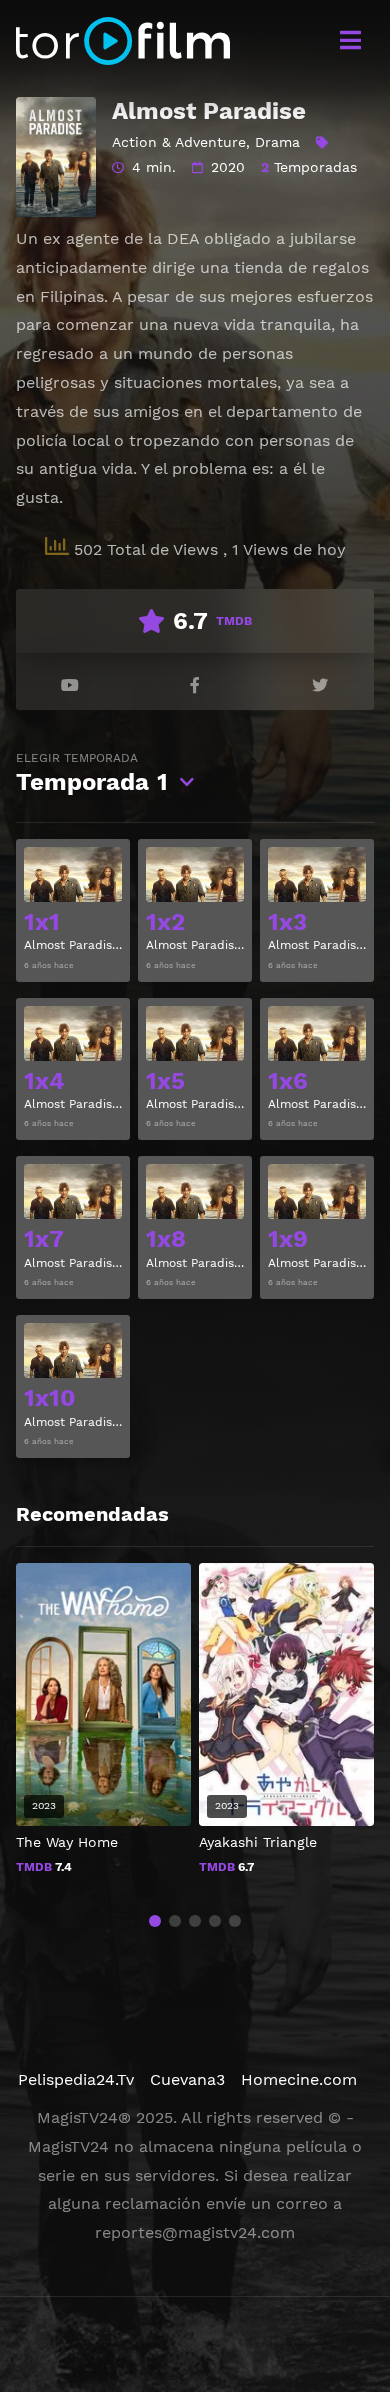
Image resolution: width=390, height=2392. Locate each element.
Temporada (92, 773)
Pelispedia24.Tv (76, 2079)
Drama (277, 142)
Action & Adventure (179, 142)
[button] (155, 1921)
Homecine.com (299, 2079)
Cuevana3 (187, 2079)
